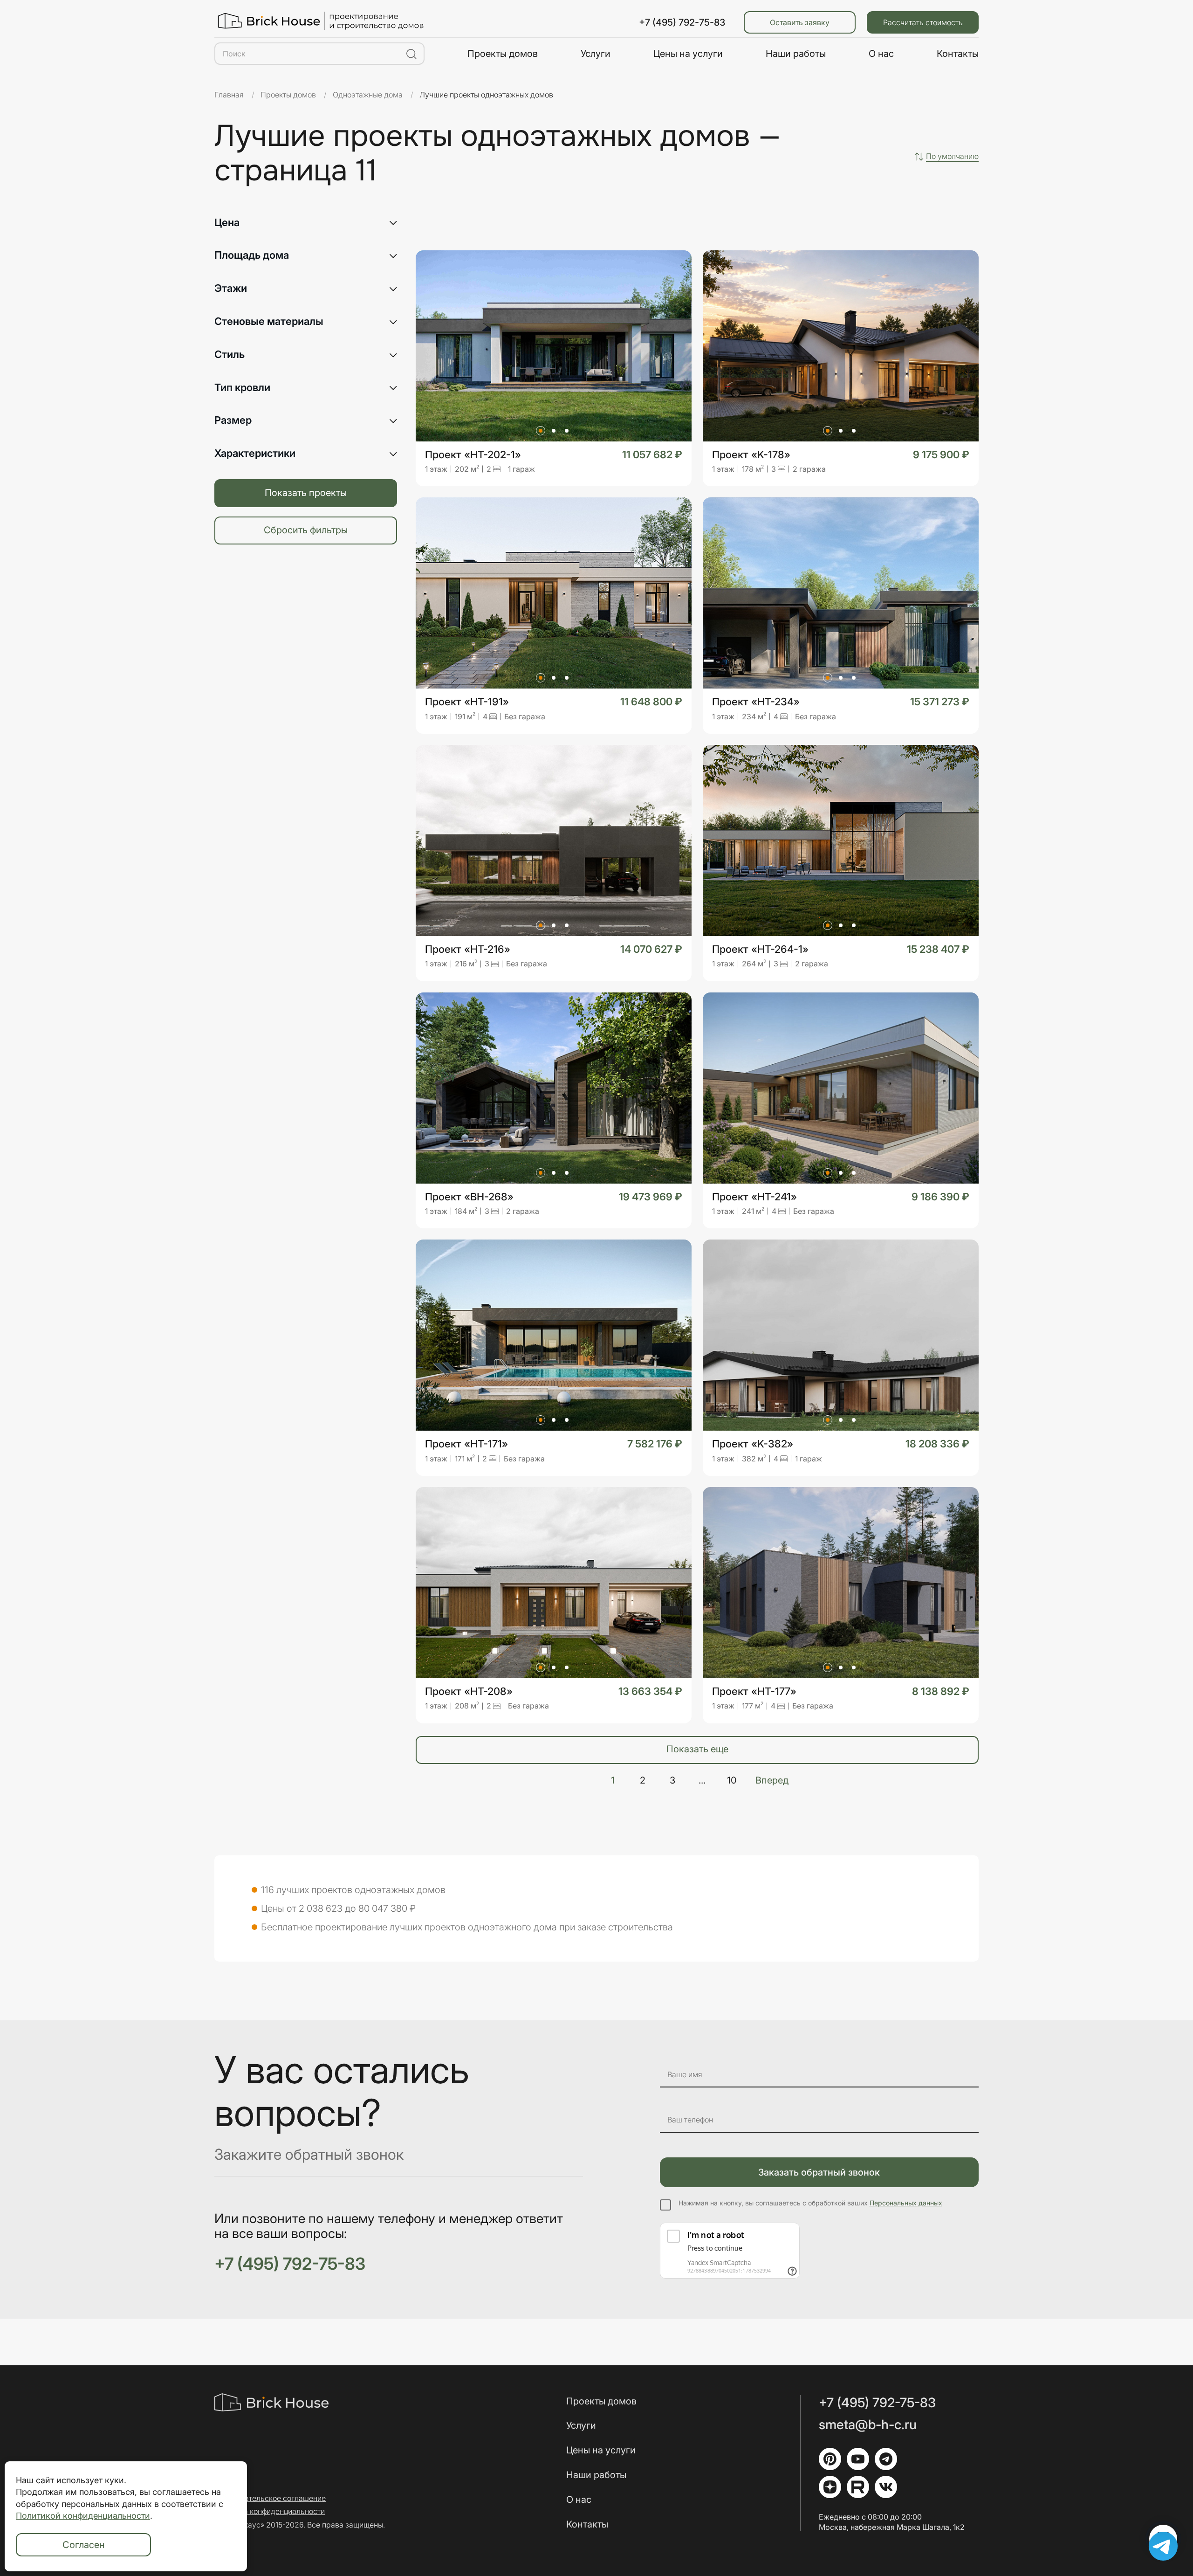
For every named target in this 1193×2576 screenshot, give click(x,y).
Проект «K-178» (751, 455)
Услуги (596, 54)
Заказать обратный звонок (819, 2172)
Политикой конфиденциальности (83, 2516)
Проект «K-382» (753, 1444)
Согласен (84, 2545)
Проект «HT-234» (756, 702)
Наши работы (796, 54)
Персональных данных (906, 2203)
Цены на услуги (688, 54)
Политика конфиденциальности (270, 2511)
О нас (881, 54)
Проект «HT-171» (466, 1444)
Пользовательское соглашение (270, 2498)
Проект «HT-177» (754, 1691)
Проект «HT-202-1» (473, 455)
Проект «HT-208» (469, 1691)
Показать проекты (306, 493)
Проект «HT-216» (468, 949)
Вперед (772, 1780)
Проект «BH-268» (469, 1197)
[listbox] (952, 156)
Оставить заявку (800, 22)
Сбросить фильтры (306, 530)
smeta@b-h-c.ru (868, 2425)
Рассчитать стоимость (923, 22)
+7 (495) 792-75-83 (682, 22)
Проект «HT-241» (754, 1197)
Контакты (958, 54)
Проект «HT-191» (467, 702)
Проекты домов (503, 54)
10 (732, 1780)
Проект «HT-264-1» (760, 949)
